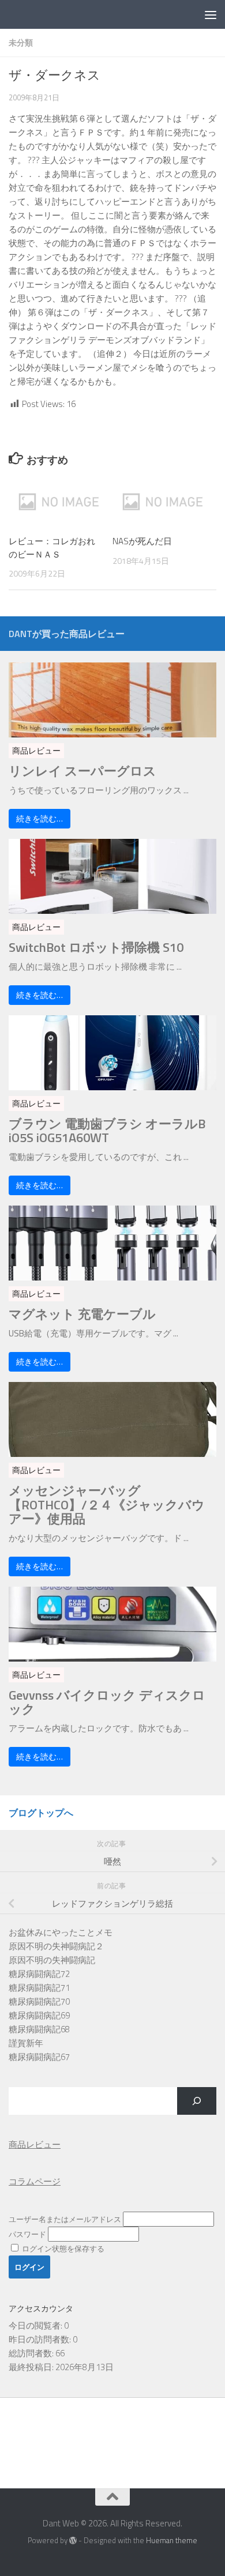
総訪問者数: (32, 2353)
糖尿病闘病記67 (39, 2057)
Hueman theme (172, 2540)
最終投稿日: (32, 2367)
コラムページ (35, 2181)
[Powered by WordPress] (73, 2541)
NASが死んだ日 (142, 541)
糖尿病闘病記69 (39, 2015)
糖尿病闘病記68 (39, 2029)
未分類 (21, 42)
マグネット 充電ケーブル (82, 1314)
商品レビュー (36, 750)
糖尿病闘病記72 (39, 1974)
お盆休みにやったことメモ (61, 1932)
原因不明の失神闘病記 (52, 1960)
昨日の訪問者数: (41, 2339)
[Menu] (211, 14)
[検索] (197, 2101)
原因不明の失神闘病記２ (56, 1946)
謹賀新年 (26, 2043)
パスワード (27, 2234)
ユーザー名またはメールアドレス (65, 2219)
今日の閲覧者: (36, 2325)
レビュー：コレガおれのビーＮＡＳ (52, 548)
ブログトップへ (41, 1813)
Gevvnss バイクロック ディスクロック (107, 1702)
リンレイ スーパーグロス (82, 771)
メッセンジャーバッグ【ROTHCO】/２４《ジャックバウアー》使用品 (107, 1504)
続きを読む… (40, 818)
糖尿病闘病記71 (39, 1988)
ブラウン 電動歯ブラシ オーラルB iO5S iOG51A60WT (107, 1131)
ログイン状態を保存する (62, 2249)
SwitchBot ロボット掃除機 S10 (96, 947)
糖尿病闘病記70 (39, 2001)
